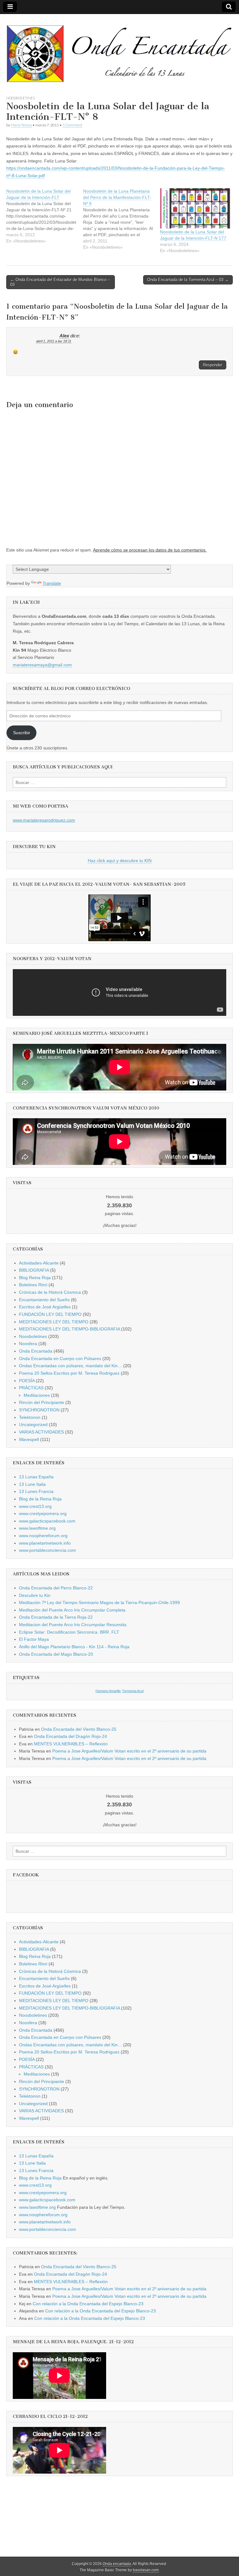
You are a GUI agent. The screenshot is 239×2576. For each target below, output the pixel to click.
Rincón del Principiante (42, 1402)
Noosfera (28, 1344)
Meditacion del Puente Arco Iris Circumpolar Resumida (73, 1625)
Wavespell (29, 1439)
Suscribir (22, 733)
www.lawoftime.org (37, 1528)
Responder (213, 365)
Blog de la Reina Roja (40, 1499)
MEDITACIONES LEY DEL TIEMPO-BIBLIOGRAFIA (69, 1329)
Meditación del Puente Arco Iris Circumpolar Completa (72, 1610)
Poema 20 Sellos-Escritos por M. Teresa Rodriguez (69, 1373)
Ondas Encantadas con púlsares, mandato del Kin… (70, 1366)
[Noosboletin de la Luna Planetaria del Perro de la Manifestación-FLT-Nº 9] (122, 219)
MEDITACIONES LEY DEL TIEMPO (54, 1322)
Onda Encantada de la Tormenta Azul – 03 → (188, 280)
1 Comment (72, 125)
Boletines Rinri (33, 1285)
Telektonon (30, 1417)
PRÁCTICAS (31, 1388)
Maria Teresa (21, 125)
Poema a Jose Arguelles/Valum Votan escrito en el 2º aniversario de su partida (129, 1751)
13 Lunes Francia (36, 1491)
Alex (64, 336)
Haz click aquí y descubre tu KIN (120, 861)
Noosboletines (21, 98)
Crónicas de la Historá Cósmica (50, 1292)
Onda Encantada (36, 1351)
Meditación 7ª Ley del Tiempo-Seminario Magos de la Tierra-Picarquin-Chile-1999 (99, 1602)
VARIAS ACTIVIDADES (41, 1432)
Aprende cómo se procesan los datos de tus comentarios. (150, 550)
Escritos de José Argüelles (45, 1307)
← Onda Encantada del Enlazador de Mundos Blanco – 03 (60, 282)
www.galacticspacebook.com (47, 1521)
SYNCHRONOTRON (39, 1410)
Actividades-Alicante (39, 1263)
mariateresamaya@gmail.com (42, 665)
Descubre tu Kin (35, 1595)
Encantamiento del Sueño (44, 1300)
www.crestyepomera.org (43, 1513)
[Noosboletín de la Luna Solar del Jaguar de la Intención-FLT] (45, 216)
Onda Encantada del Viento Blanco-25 (79, 1729)
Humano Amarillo (108, 1691)
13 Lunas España (36, 1477)
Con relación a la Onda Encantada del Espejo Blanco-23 (88, 2304)
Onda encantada (117, 2564)
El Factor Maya (34, 1639)
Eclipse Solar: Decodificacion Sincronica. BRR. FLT (69, 1632)
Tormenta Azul (133, 1691)
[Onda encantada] (119, 50)
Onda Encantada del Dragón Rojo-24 (70, 1736)
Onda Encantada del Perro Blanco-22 (56, 1588)
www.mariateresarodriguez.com (44, 820)
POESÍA (27, 1381)
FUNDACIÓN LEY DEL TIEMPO (50, 1314)
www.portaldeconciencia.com (47, 1550)
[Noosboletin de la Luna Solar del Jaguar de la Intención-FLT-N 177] (195, 208)
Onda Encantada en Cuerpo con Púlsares (60, 1358)
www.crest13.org (35, 1506)
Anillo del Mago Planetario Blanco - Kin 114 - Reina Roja (74, 1647)
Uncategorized (33, 1424)
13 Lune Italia (32, 1484)
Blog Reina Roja (35, 1278)
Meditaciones (37, 1395)
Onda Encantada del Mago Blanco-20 (56, 1654)
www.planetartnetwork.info (45, 1543)
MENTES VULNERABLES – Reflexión (71, 1744)
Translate (52, 583)
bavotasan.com (146, 2570)
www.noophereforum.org (43, 1536)
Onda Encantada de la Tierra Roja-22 (56, 1617)
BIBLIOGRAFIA (34, 1270)
